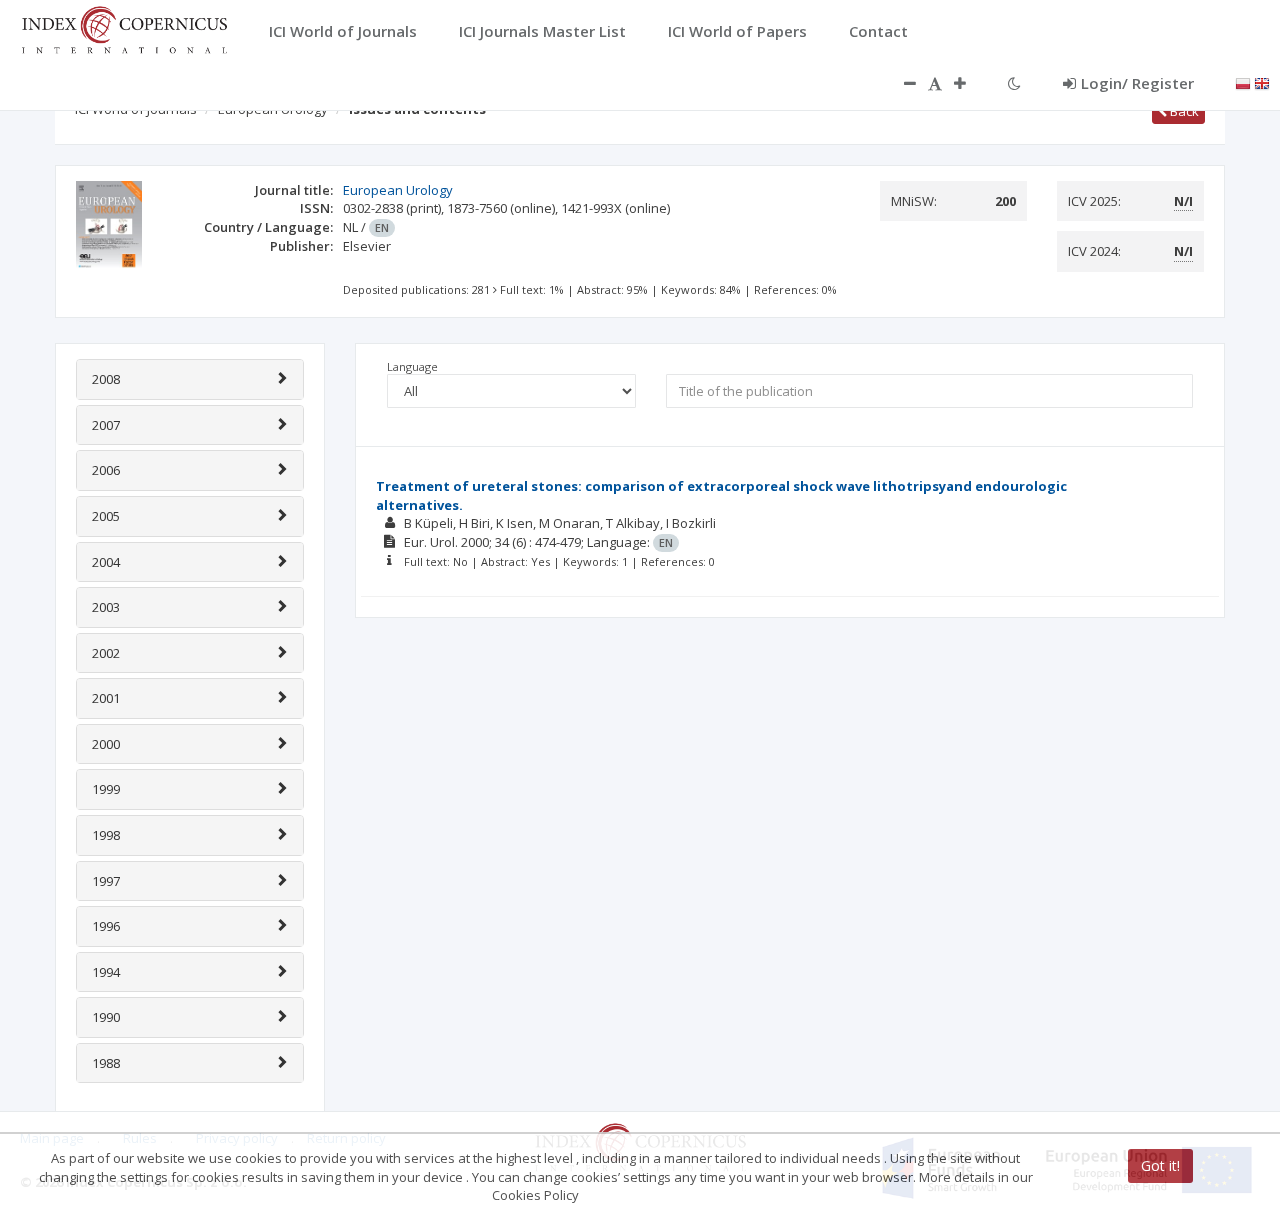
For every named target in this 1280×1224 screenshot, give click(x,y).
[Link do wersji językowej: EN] (1262, 82)
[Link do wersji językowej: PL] (1243, 82)
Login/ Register (1137, 83)
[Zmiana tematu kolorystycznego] (1014, 83)
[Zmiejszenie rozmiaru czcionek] (900, 83)
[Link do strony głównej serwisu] (124, 28)
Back (1183, 111)
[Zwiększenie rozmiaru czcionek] (970, 83)
